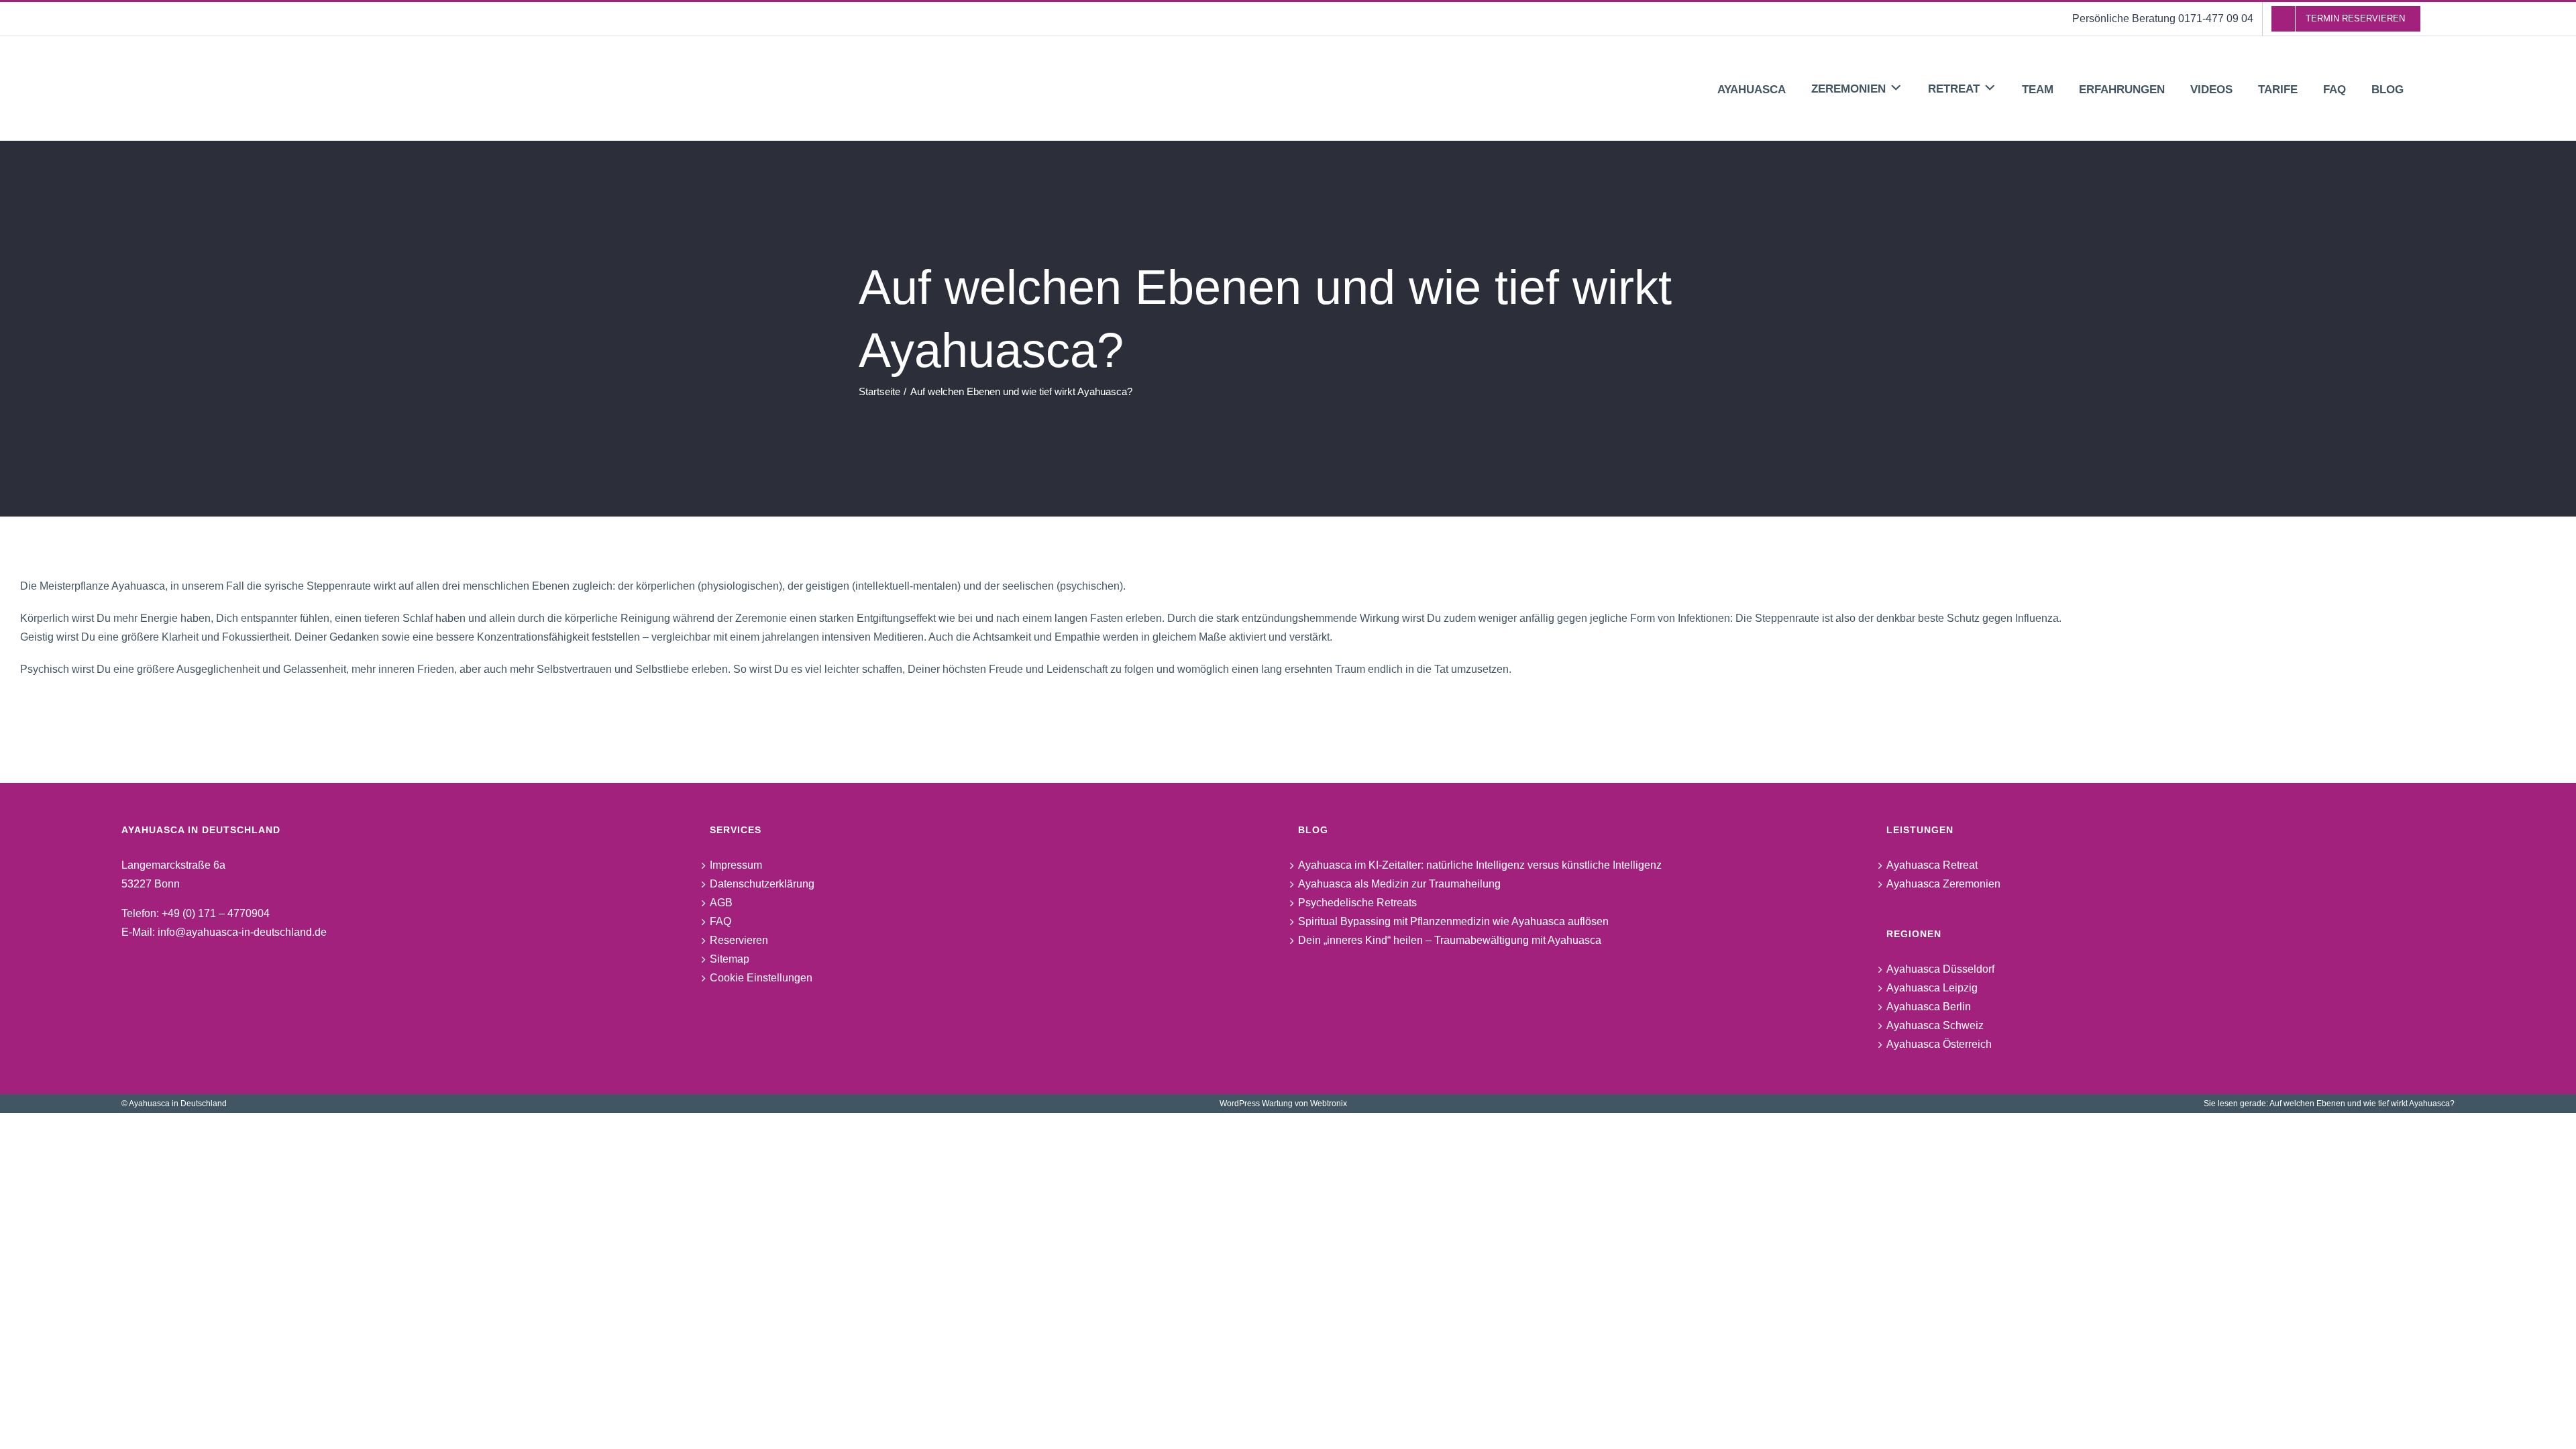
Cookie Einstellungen (761, 978)
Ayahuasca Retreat (1932, 865)
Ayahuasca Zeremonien (1943, 884)
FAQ (720, 921)
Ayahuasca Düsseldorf (1940, 969)
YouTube (743, 1009)
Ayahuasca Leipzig (1932, 988)
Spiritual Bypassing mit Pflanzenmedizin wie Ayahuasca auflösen (1453, 921)
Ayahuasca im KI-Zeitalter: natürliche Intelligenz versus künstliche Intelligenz (1480, 865)
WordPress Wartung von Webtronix (1283, 1104)
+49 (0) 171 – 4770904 (216, 913)
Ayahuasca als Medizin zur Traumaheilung (1399, 884)
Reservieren (739, 940)
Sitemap (730, 959)
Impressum (736, 865)
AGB (721, 903)
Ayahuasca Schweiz (1935, 1025)
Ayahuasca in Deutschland (178, 1104)
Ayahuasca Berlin (1929, 1007)
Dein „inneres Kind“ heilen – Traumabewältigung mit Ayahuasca (1450, 940)
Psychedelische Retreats (1357, 903)
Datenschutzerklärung (762, 884)
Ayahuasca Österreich (1939, 1044)
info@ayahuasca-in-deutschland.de (242, 932)
